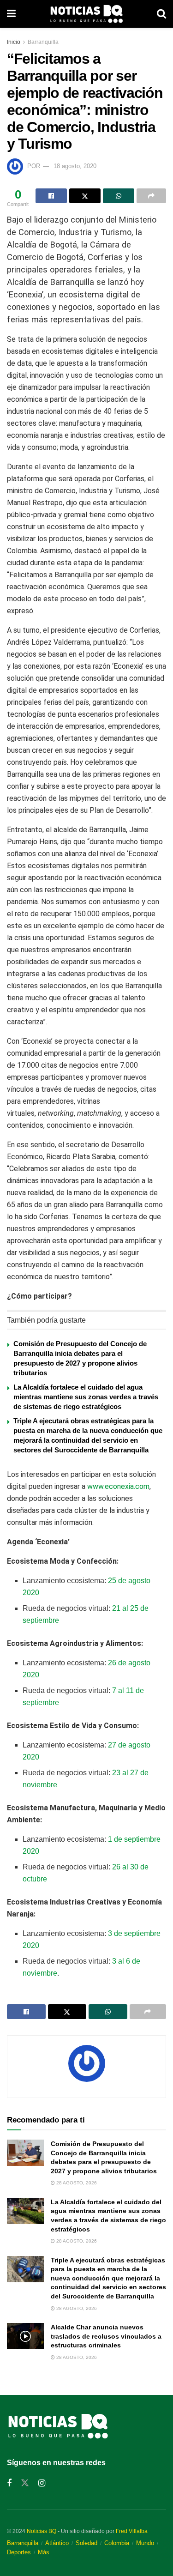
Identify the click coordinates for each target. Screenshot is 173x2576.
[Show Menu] (11, 14)
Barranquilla (43, 42)
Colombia (117, 2543)
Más (44, 2552)
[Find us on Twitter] (25, 2483)
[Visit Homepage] (86, 14)
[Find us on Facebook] (9, 2483)
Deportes (19, 2552)
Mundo (145, 2543)
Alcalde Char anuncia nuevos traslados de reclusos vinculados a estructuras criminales (106, 2336)
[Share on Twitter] (85, 196)
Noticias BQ (42, 2531)
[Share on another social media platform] (151, 196)
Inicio (14, 42)
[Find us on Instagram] (42, 2483)
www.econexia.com (118, 1486)
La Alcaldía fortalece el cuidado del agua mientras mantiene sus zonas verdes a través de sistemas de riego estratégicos (86, 1397)
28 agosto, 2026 (76, 2183)
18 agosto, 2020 (75, 166)
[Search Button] (161, 14)
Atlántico (57, 2543)
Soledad (86, 2543)
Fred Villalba (132, 2531)
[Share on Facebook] (51, 196)
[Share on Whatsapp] (119, 196)
